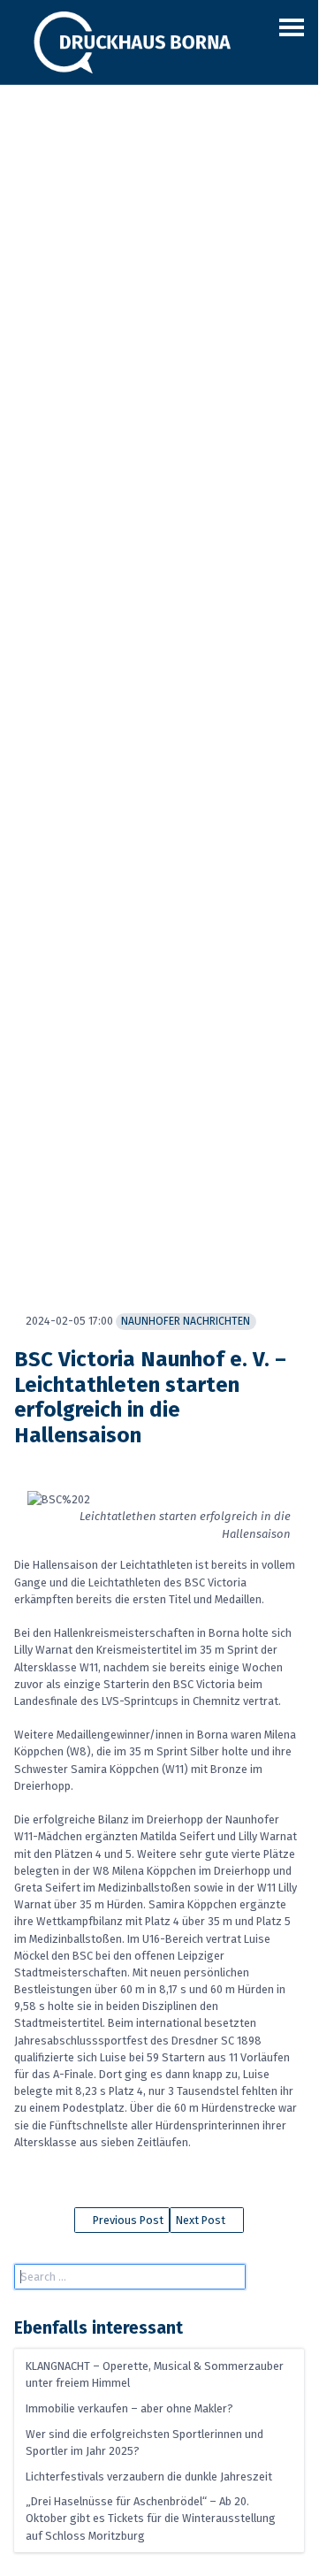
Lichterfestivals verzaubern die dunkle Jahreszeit (149, 2477)
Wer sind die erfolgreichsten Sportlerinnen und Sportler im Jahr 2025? (144, 2442)
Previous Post (127, 2220)
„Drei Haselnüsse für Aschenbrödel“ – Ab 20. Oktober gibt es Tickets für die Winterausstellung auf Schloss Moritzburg (151, 2518)
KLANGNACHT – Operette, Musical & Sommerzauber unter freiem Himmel (155, 2374)
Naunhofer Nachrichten (186, 1321)
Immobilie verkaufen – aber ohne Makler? (129, 2408)
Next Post (202, 2220)
